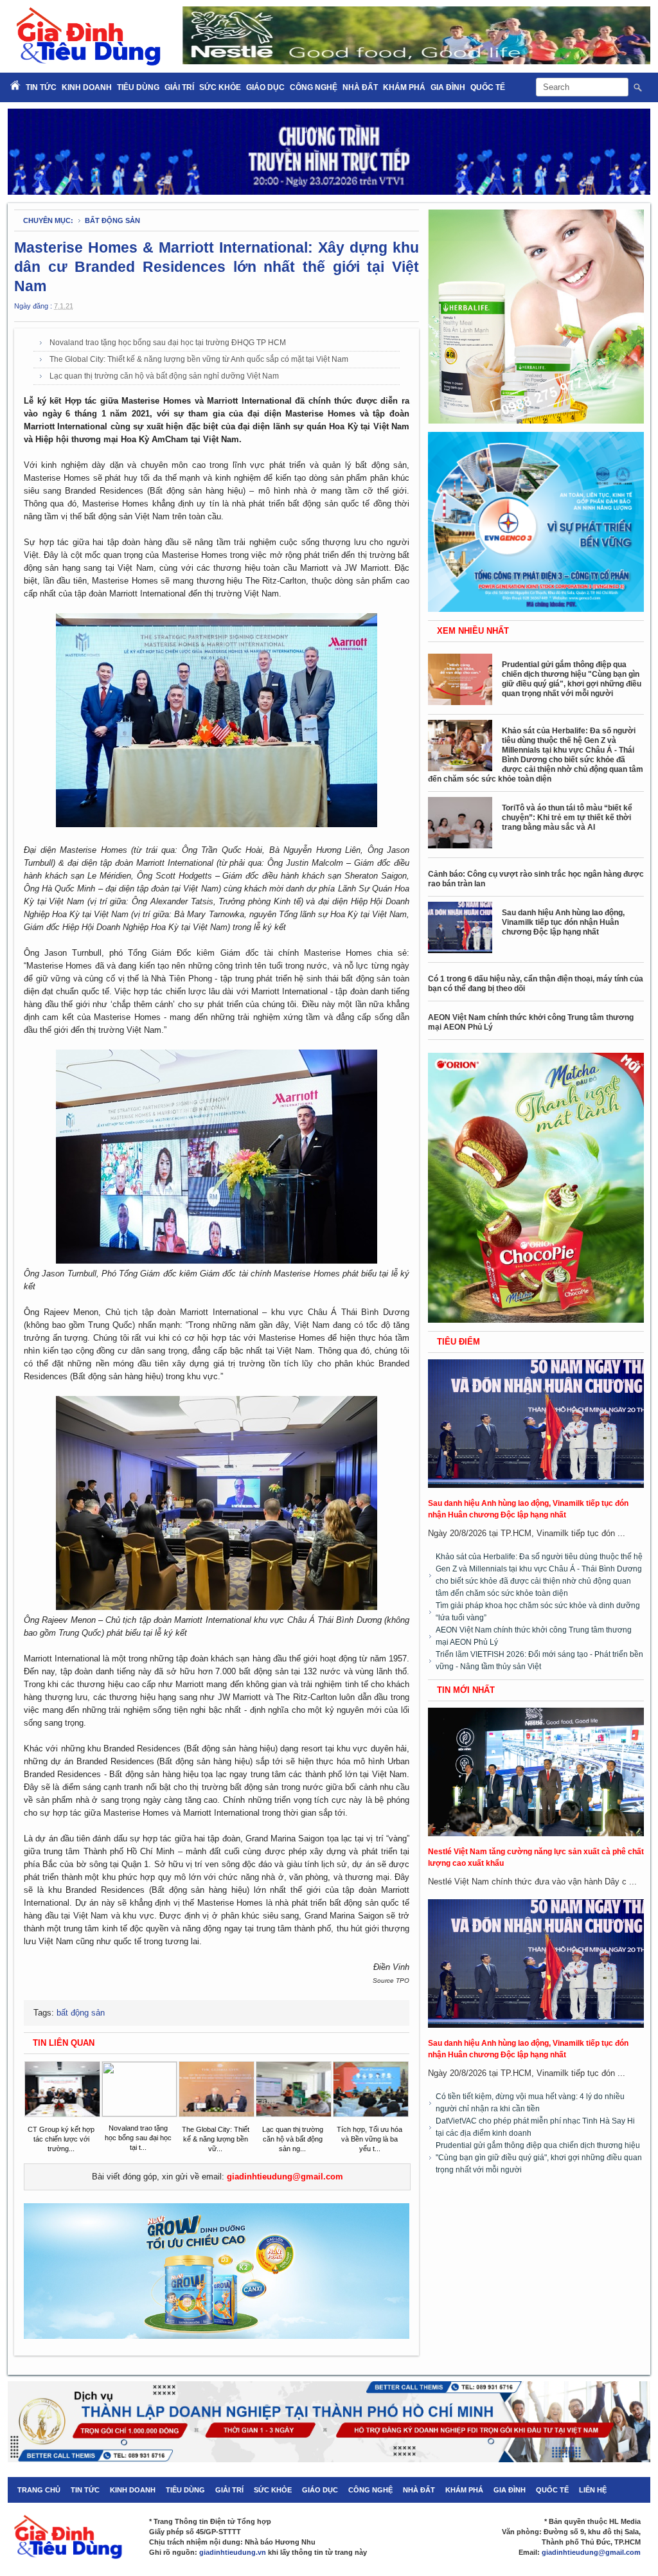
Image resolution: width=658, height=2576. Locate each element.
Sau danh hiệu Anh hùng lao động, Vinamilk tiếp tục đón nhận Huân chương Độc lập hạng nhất (563, 922)
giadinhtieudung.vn (233, 2552)
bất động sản (112, 220)
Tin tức (85, 2490)
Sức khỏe (220, 87)
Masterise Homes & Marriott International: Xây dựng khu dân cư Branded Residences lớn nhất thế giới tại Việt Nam (217, 267)
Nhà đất (360, 87)
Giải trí (179, 87)
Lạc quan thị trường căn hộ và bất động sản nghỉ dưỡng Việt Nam (164, 376)
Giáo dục (265, 87)
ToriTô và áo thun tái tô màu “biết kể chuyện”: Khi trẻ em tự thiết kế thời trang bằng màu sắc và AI (567, 818)
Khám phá (404, 87)
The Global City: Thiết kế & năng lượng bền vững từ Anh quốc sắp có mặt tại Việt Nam (199, 359)
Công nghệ (314, 87)
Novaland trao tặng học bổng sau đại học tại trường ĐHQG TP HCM (168, 343)
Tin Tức (41, 87)
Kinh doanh (87, 87)
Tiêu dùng (138, 87)
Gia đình (448, 87)
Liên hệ (593, 2490)
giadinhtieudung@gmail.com (285, 2177)
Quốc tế (488, 87)
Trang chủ (39, 2490)
